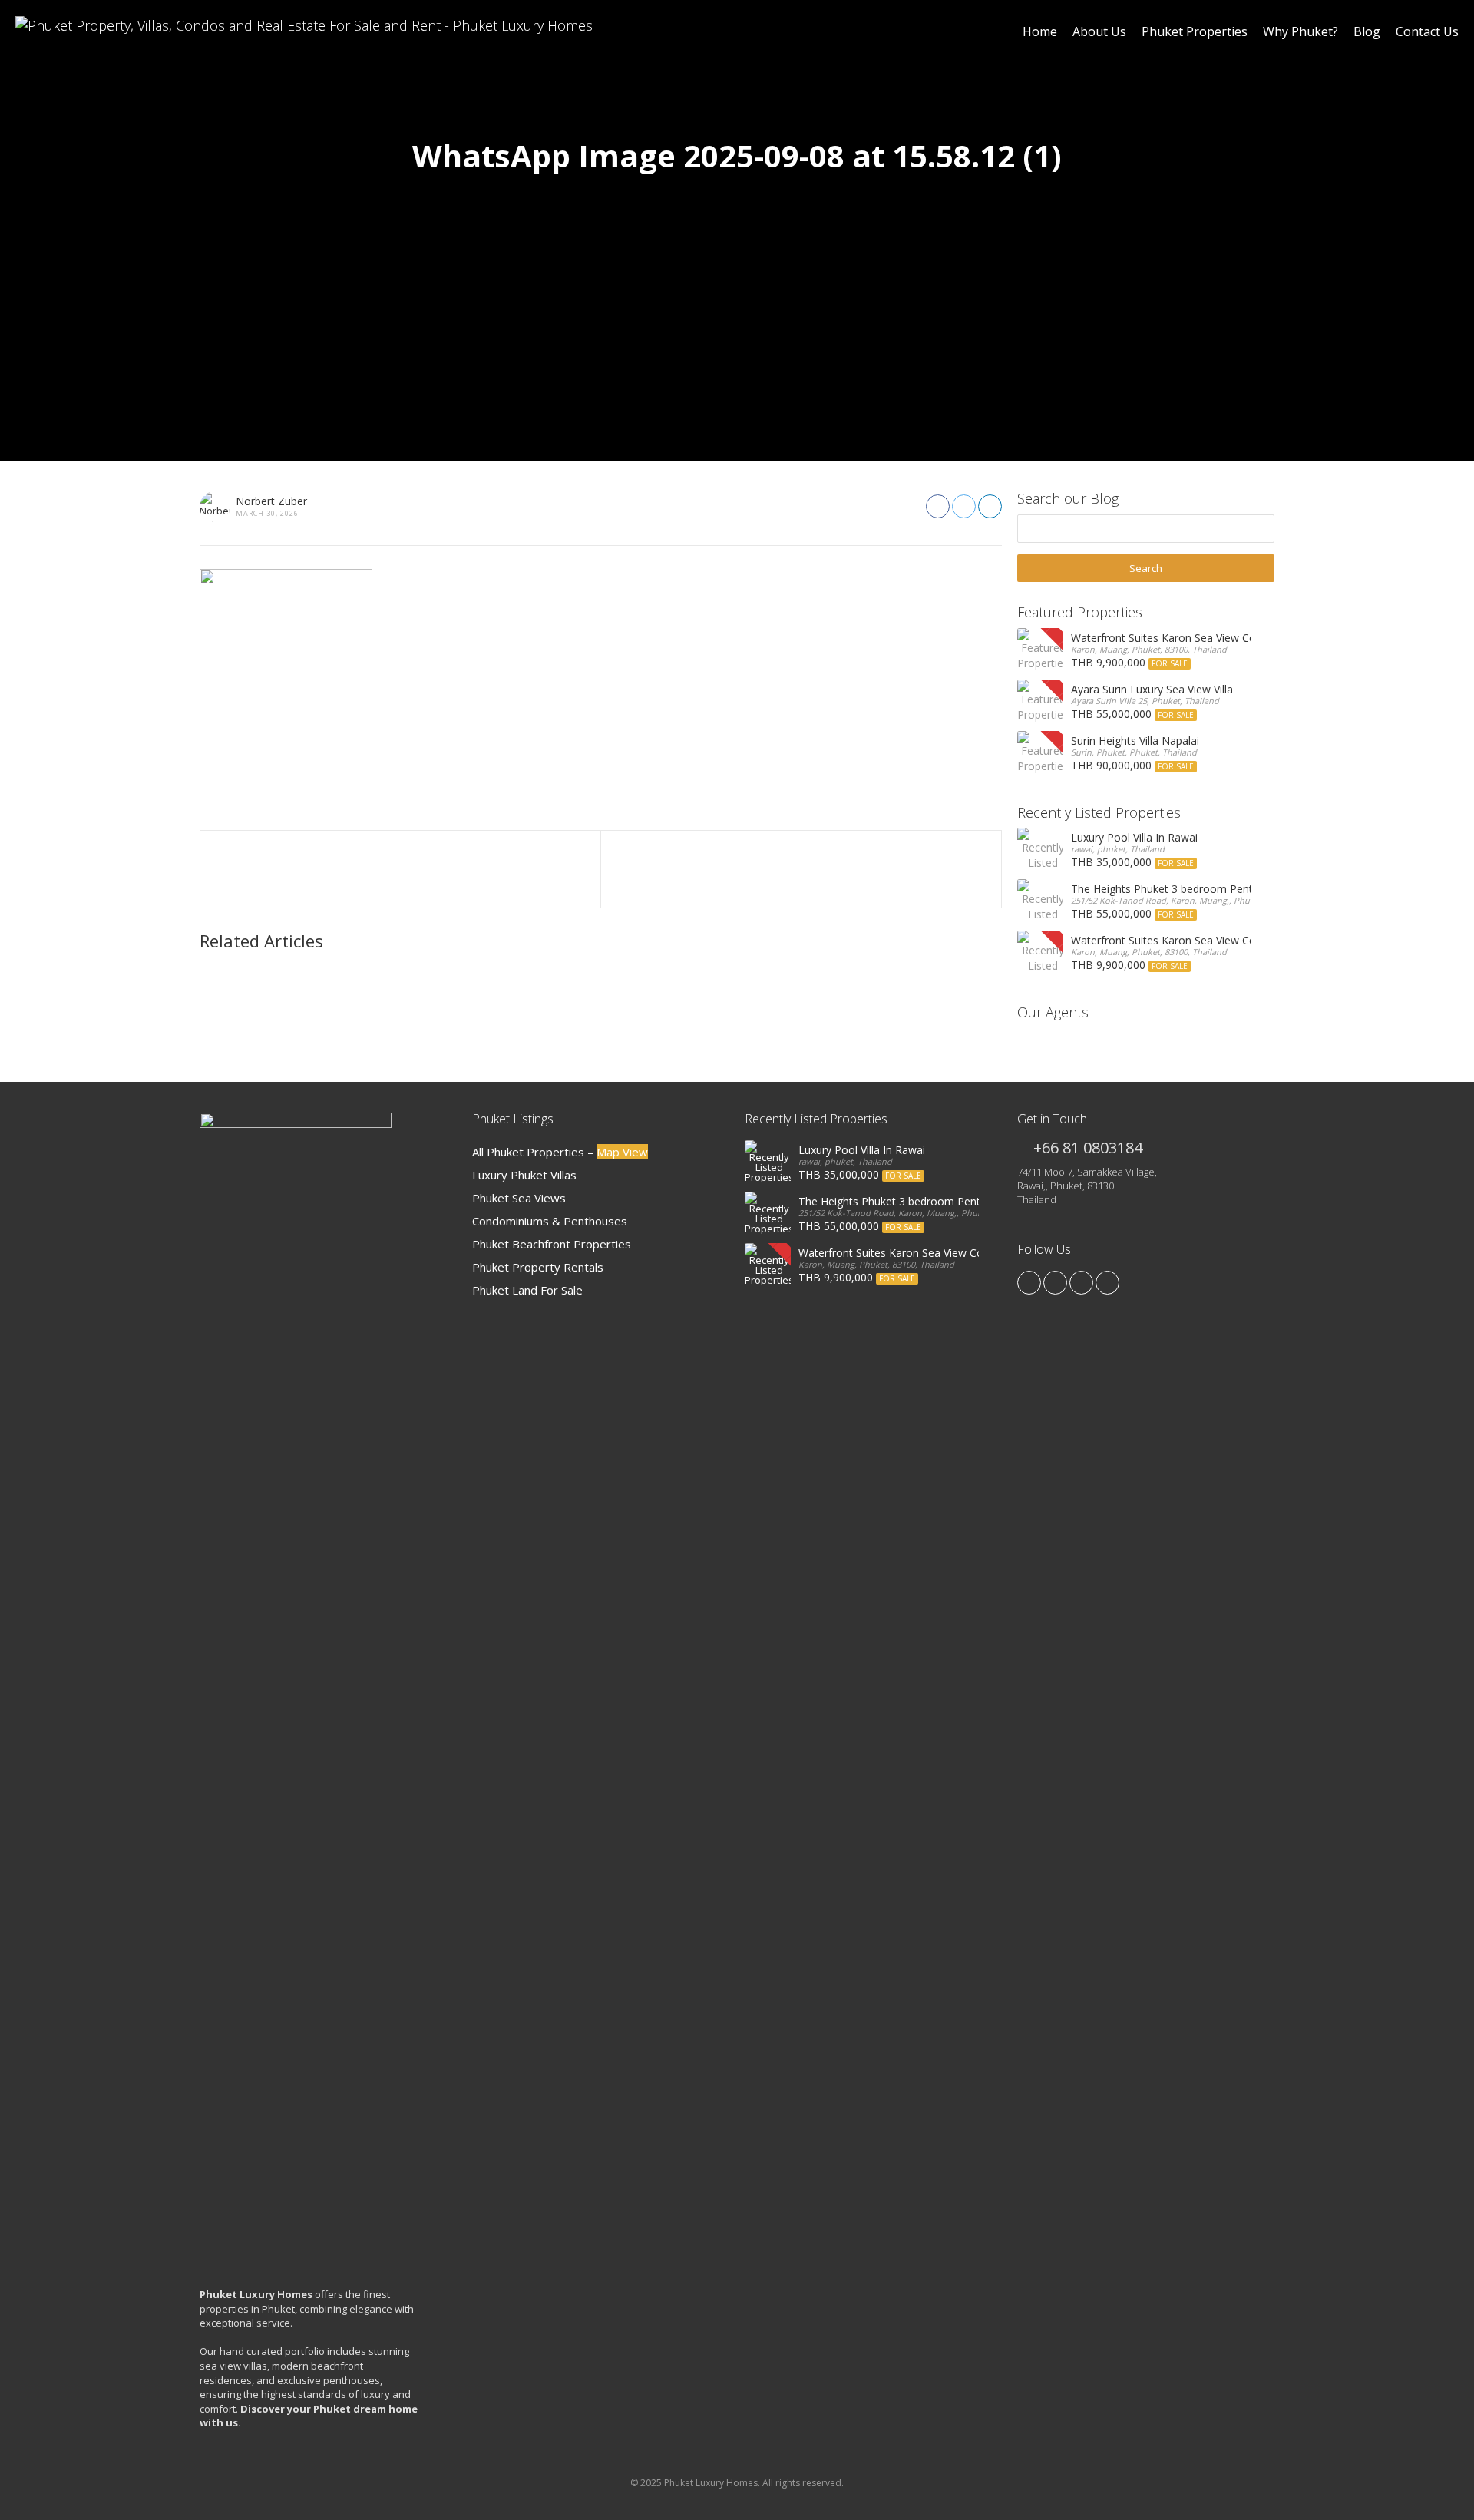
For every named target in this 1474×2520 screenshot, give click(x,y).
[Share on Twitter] (964, 506)
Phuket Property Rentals (538, 1267)
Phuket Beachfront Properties (552, 1244)
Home (1040, 31)
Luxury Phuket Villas (524, 1175)
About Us (1099, 31)
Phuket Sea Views (519, 1198)
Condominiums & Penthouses (550, 1221)
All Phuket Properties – (560, 1152)
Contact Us (1427, 31)
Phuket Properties (1195, 31)
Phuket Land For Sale (527, 1290)
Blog (1367, 31)
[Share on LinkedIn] (990, 506)
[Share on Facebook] (938, 506)
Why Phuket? (1300, 31)
